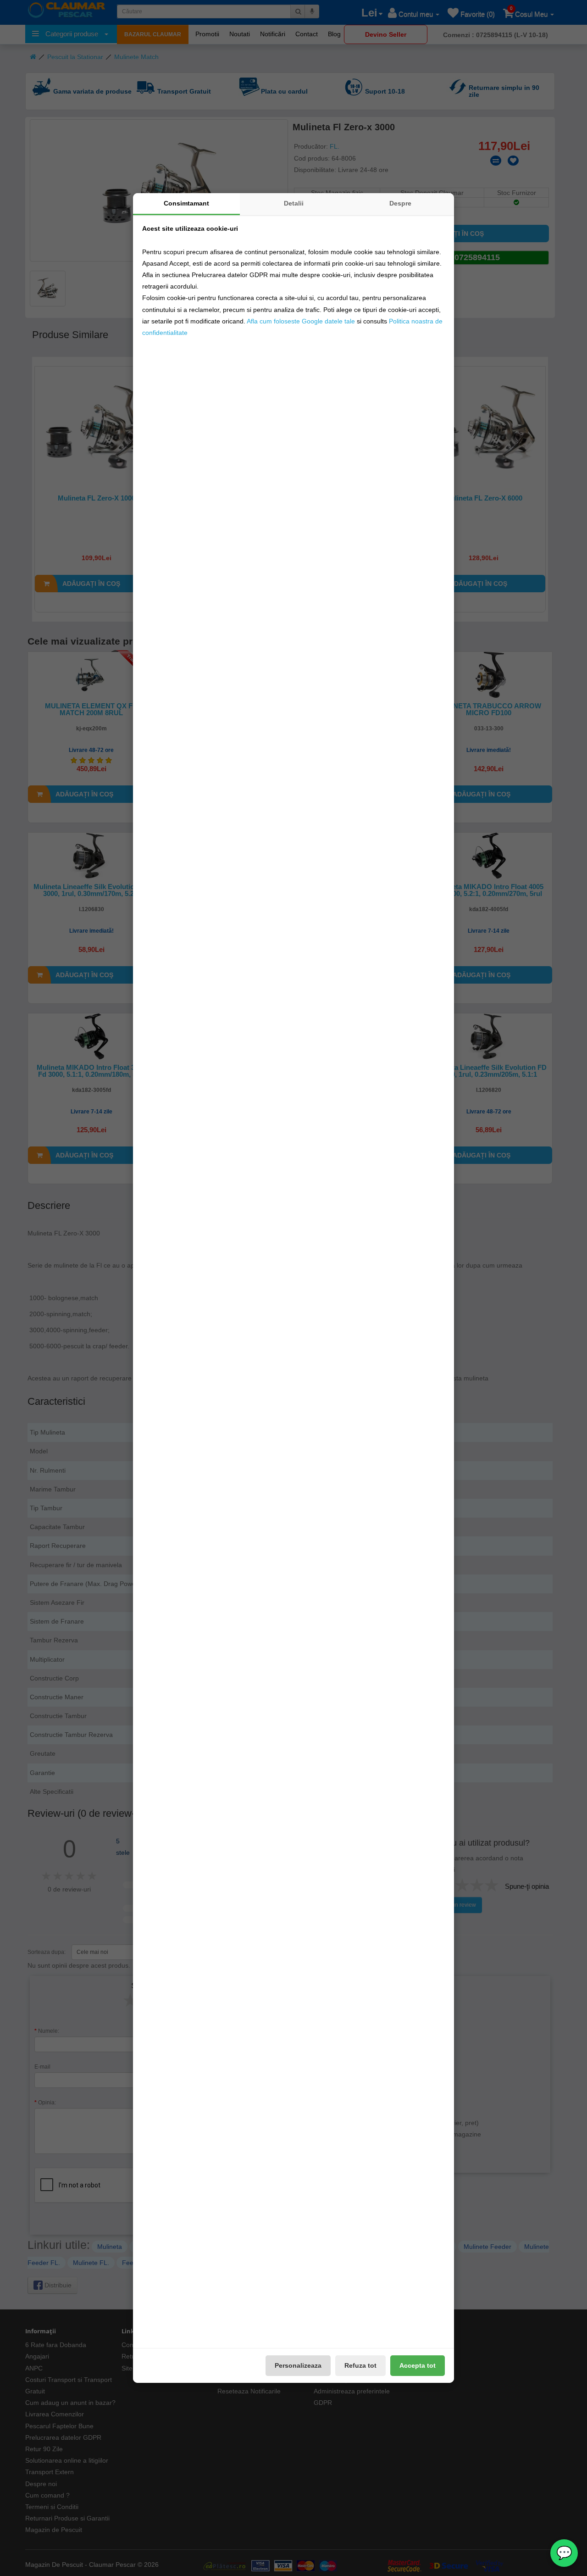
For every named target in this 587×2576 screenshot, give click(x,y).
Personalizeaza (298, 2365)
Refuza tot (360, 2365)
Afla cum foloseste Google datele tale (301, 321)
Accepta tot (418, 2365)
